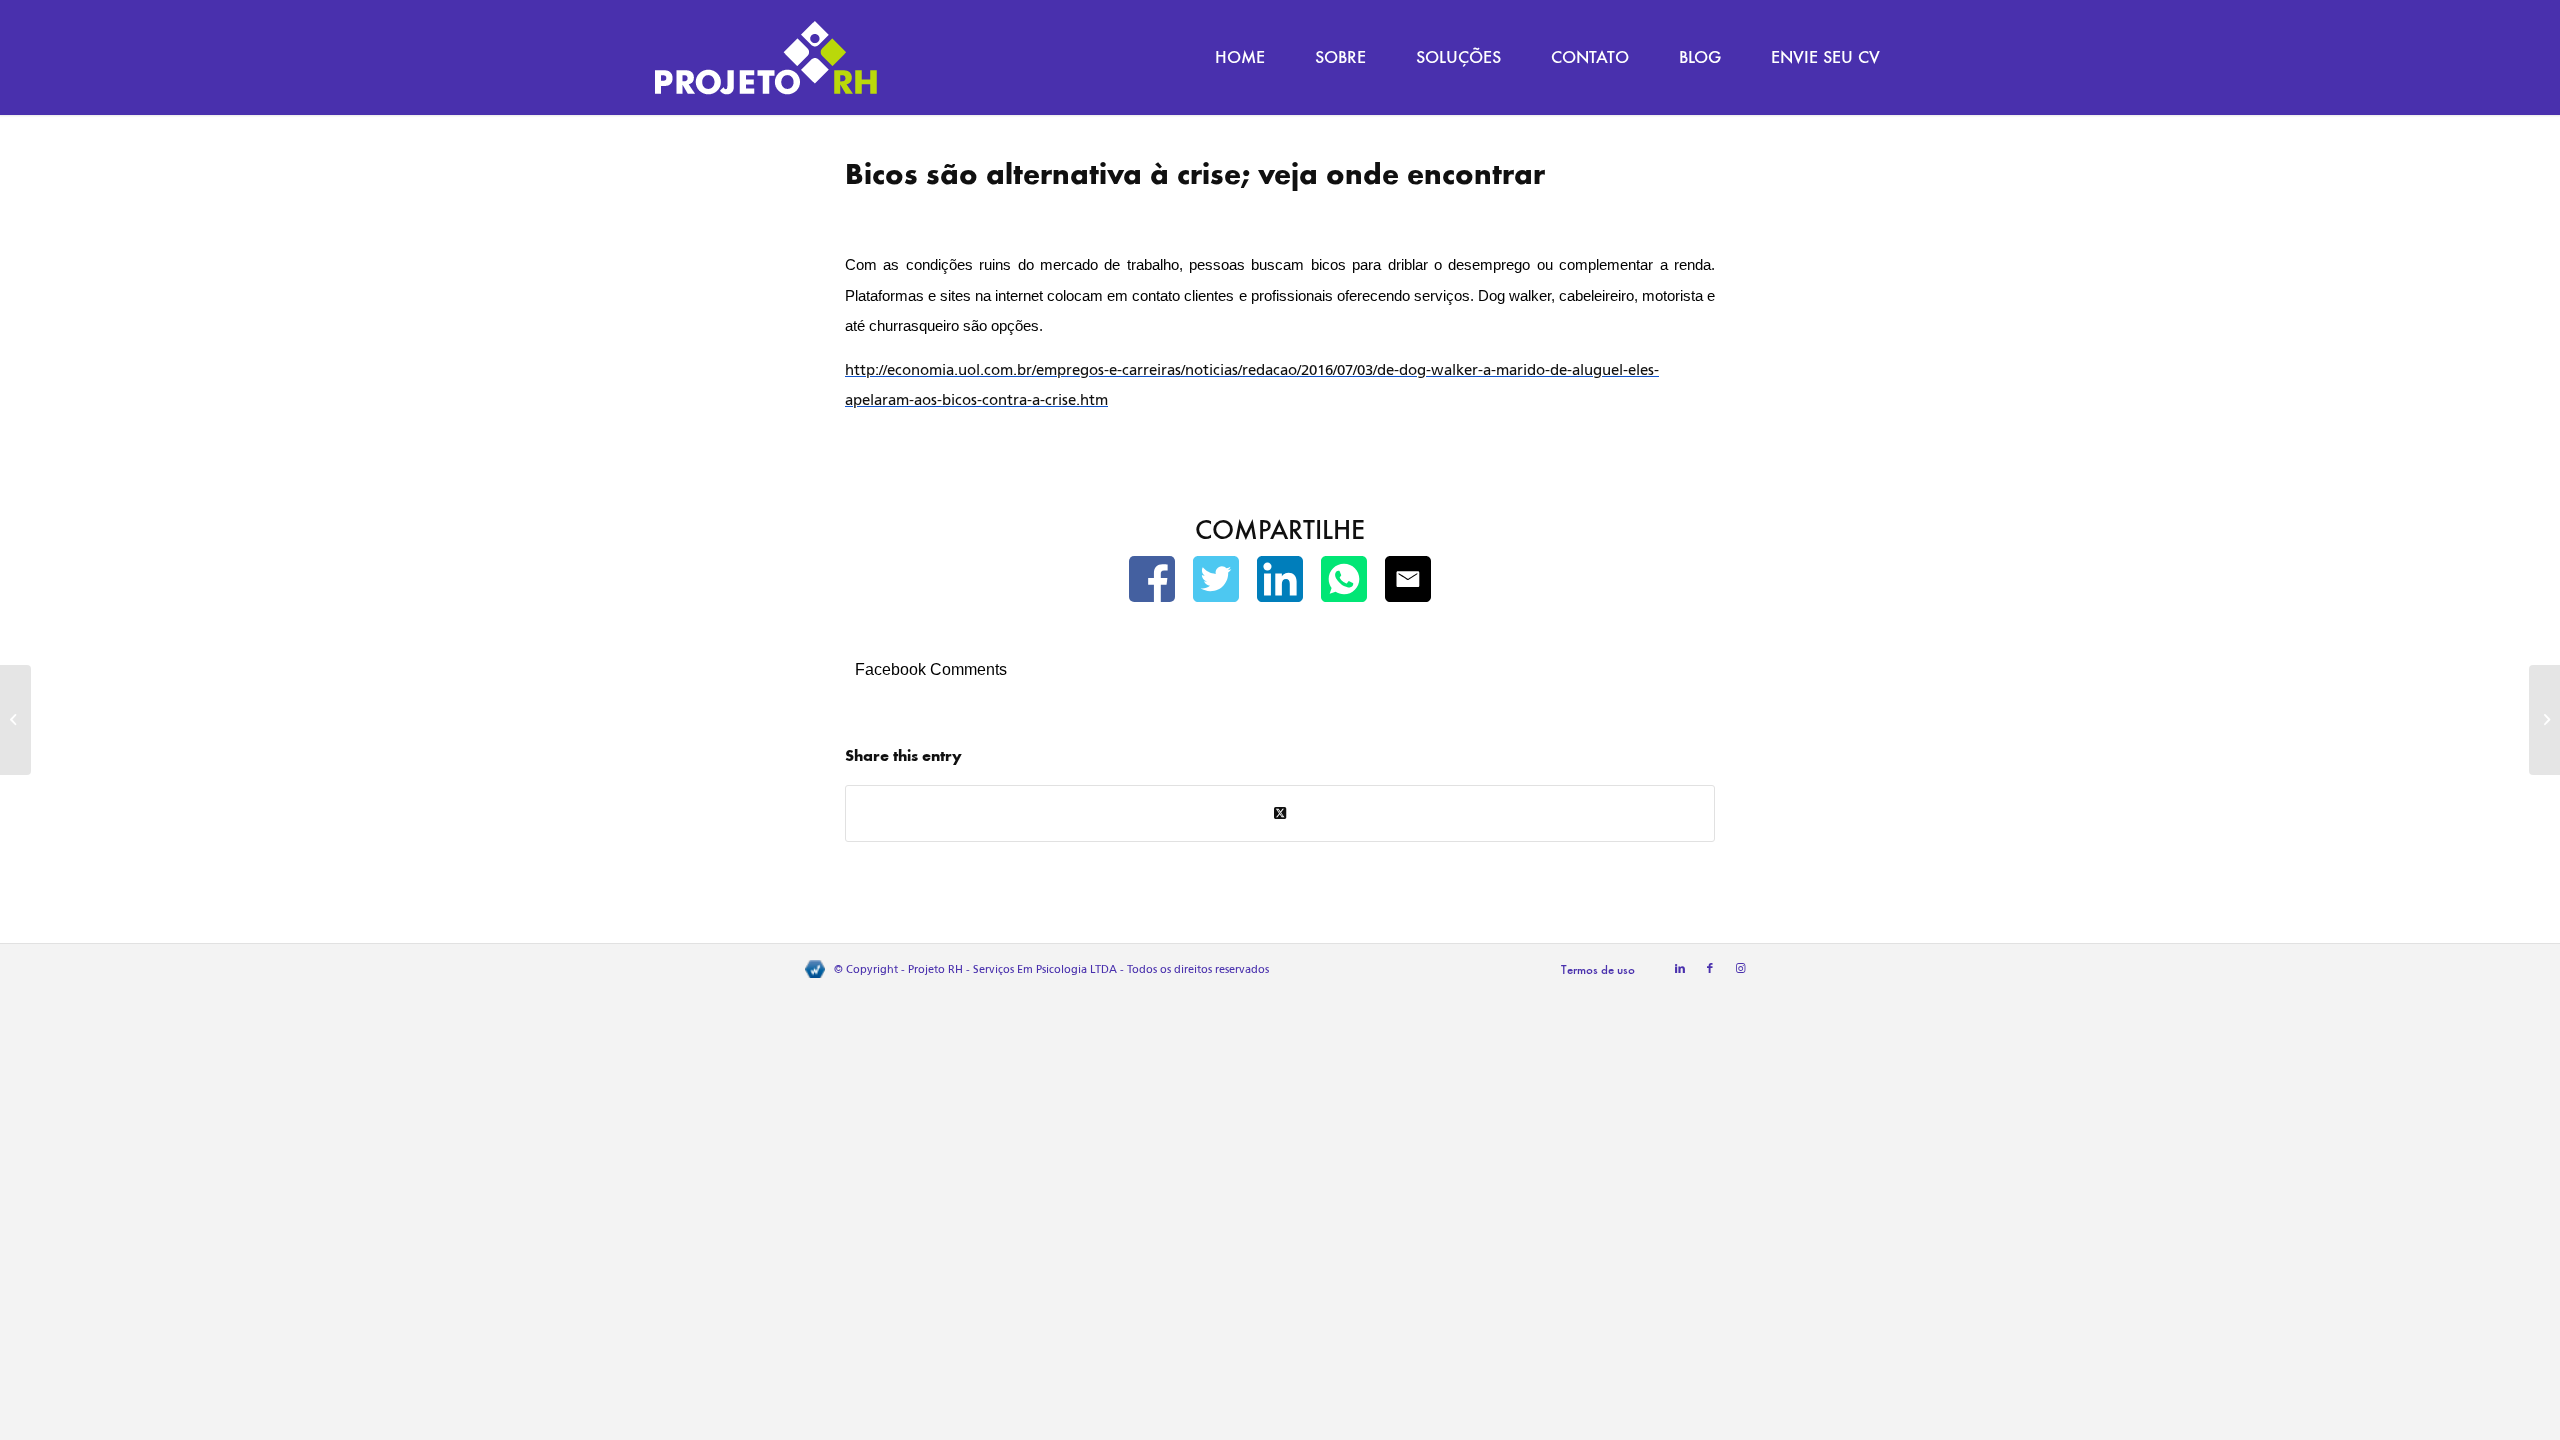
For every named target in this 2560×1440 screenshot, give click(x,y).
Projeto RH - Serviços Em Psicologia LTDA (1012, 969)
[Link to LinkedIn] (1680, 969)
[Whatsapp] (1344, 583)
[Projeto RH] (766, 57)
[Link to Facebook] (1710, 969)
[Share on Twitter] (1280, 813)
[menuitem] (1240, 57)
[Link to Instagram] (1740, 969)
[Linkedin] (1280, 583)
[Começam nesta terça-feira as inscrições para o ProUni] (15, 720)
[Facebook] (1152, 583)
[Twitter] (1216, 583)
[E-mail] (1408, 583)
